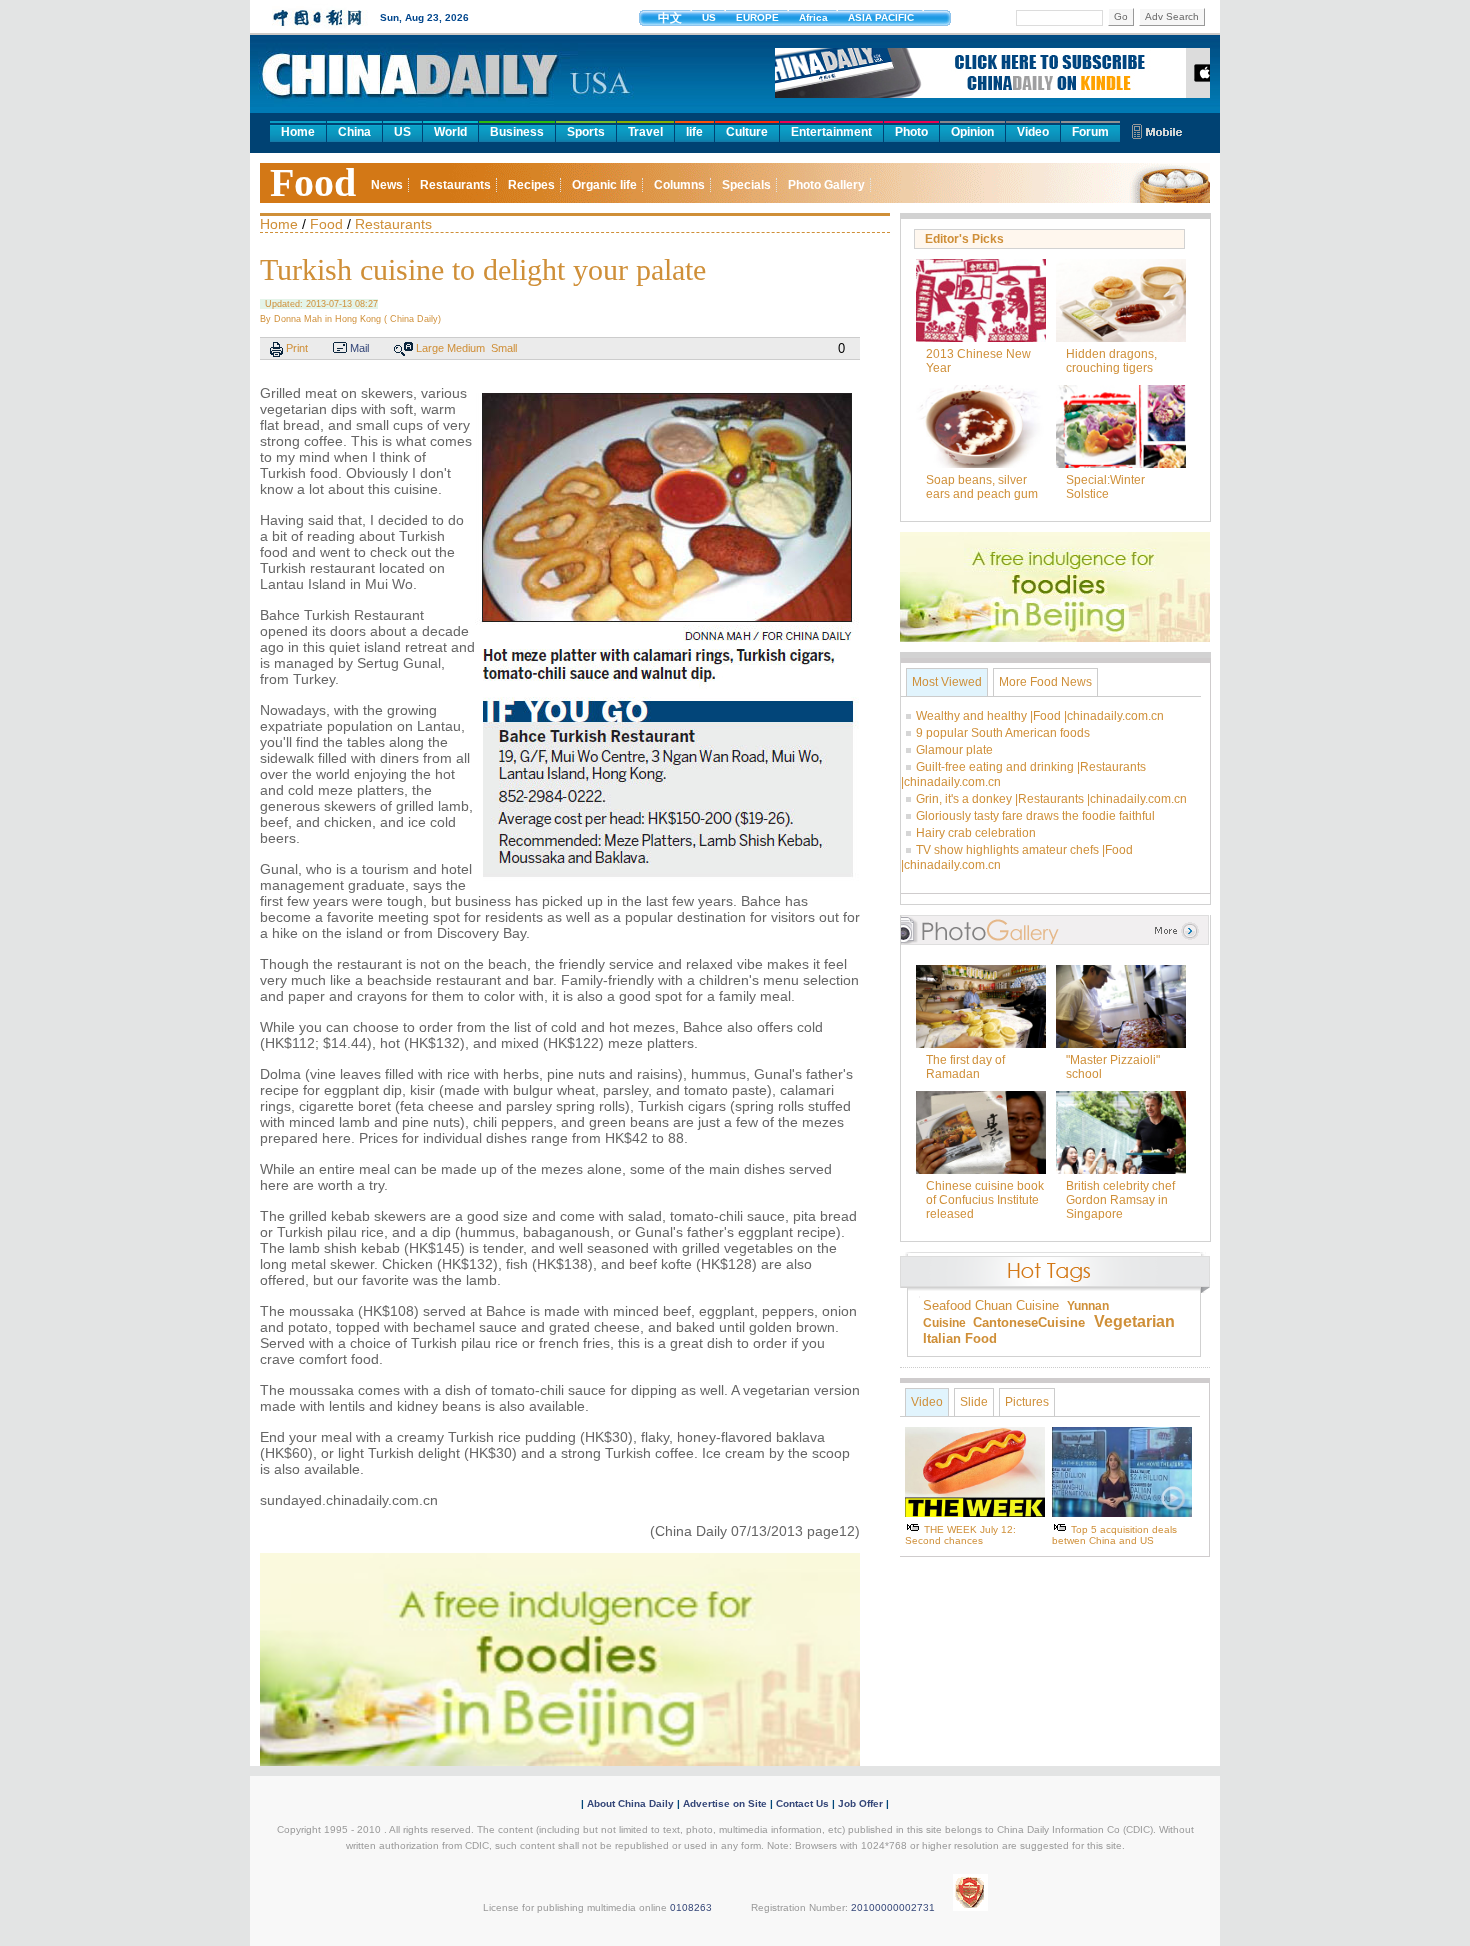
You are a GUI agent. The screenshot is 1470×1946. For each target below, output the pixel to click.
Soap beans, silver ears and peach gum (982, 487)
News (387, 185)
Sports (586, 132)
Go (1121, 16)
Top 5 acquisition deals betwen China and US (1114, 1535)
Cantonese (1005, 1322)
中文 (670, 18)
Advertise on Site (725, 1803)
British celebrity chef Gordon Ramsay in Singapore (1120, 1200)
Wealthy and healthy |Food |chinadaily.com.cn (1040, 716)
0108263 (691, 1907)
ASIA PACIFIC (881, 17)
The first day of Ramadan (965, 1067)
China (354, 132)
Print (297, 348)
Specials (746, 185)
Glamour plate (954, 750)
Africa (813, 17)
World (450, 132)
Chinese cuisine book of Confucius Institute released (985, 1200)
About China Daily (630, 1803)
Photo (911, 132)
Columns (679, 185)
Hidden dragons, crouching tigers (1111, 361)
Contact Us (802, 1803)
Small (504, 348)
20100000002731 (893, 1907)
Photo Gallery (826, 185)
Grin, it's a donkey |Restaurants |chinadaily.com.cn (1051, 799)
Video (1033, 132)
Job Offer (860, 1803)
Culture (747, 132)
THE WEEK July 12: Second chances (960, 1535)
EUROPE (757, 17)
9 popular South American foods (1003, 733)
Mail (359, 348)
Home (298, 132)
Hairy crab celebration (976, 833)
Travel (645, 132)
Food (313, 182)
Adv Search (1172, 16)
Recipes (531, 185)
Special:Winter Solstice (1105, 487)
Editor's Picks (964, 239)
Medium (466, 348)
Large (430, 348)
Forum (1090, 132)
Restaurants (455, 185)
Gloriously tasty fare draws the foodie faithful (1035, 816)
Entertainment (831, 132)
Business (517, 132)
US (709, 17)
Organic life (604, 185)
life (694, 132)
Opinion (972, 132)
